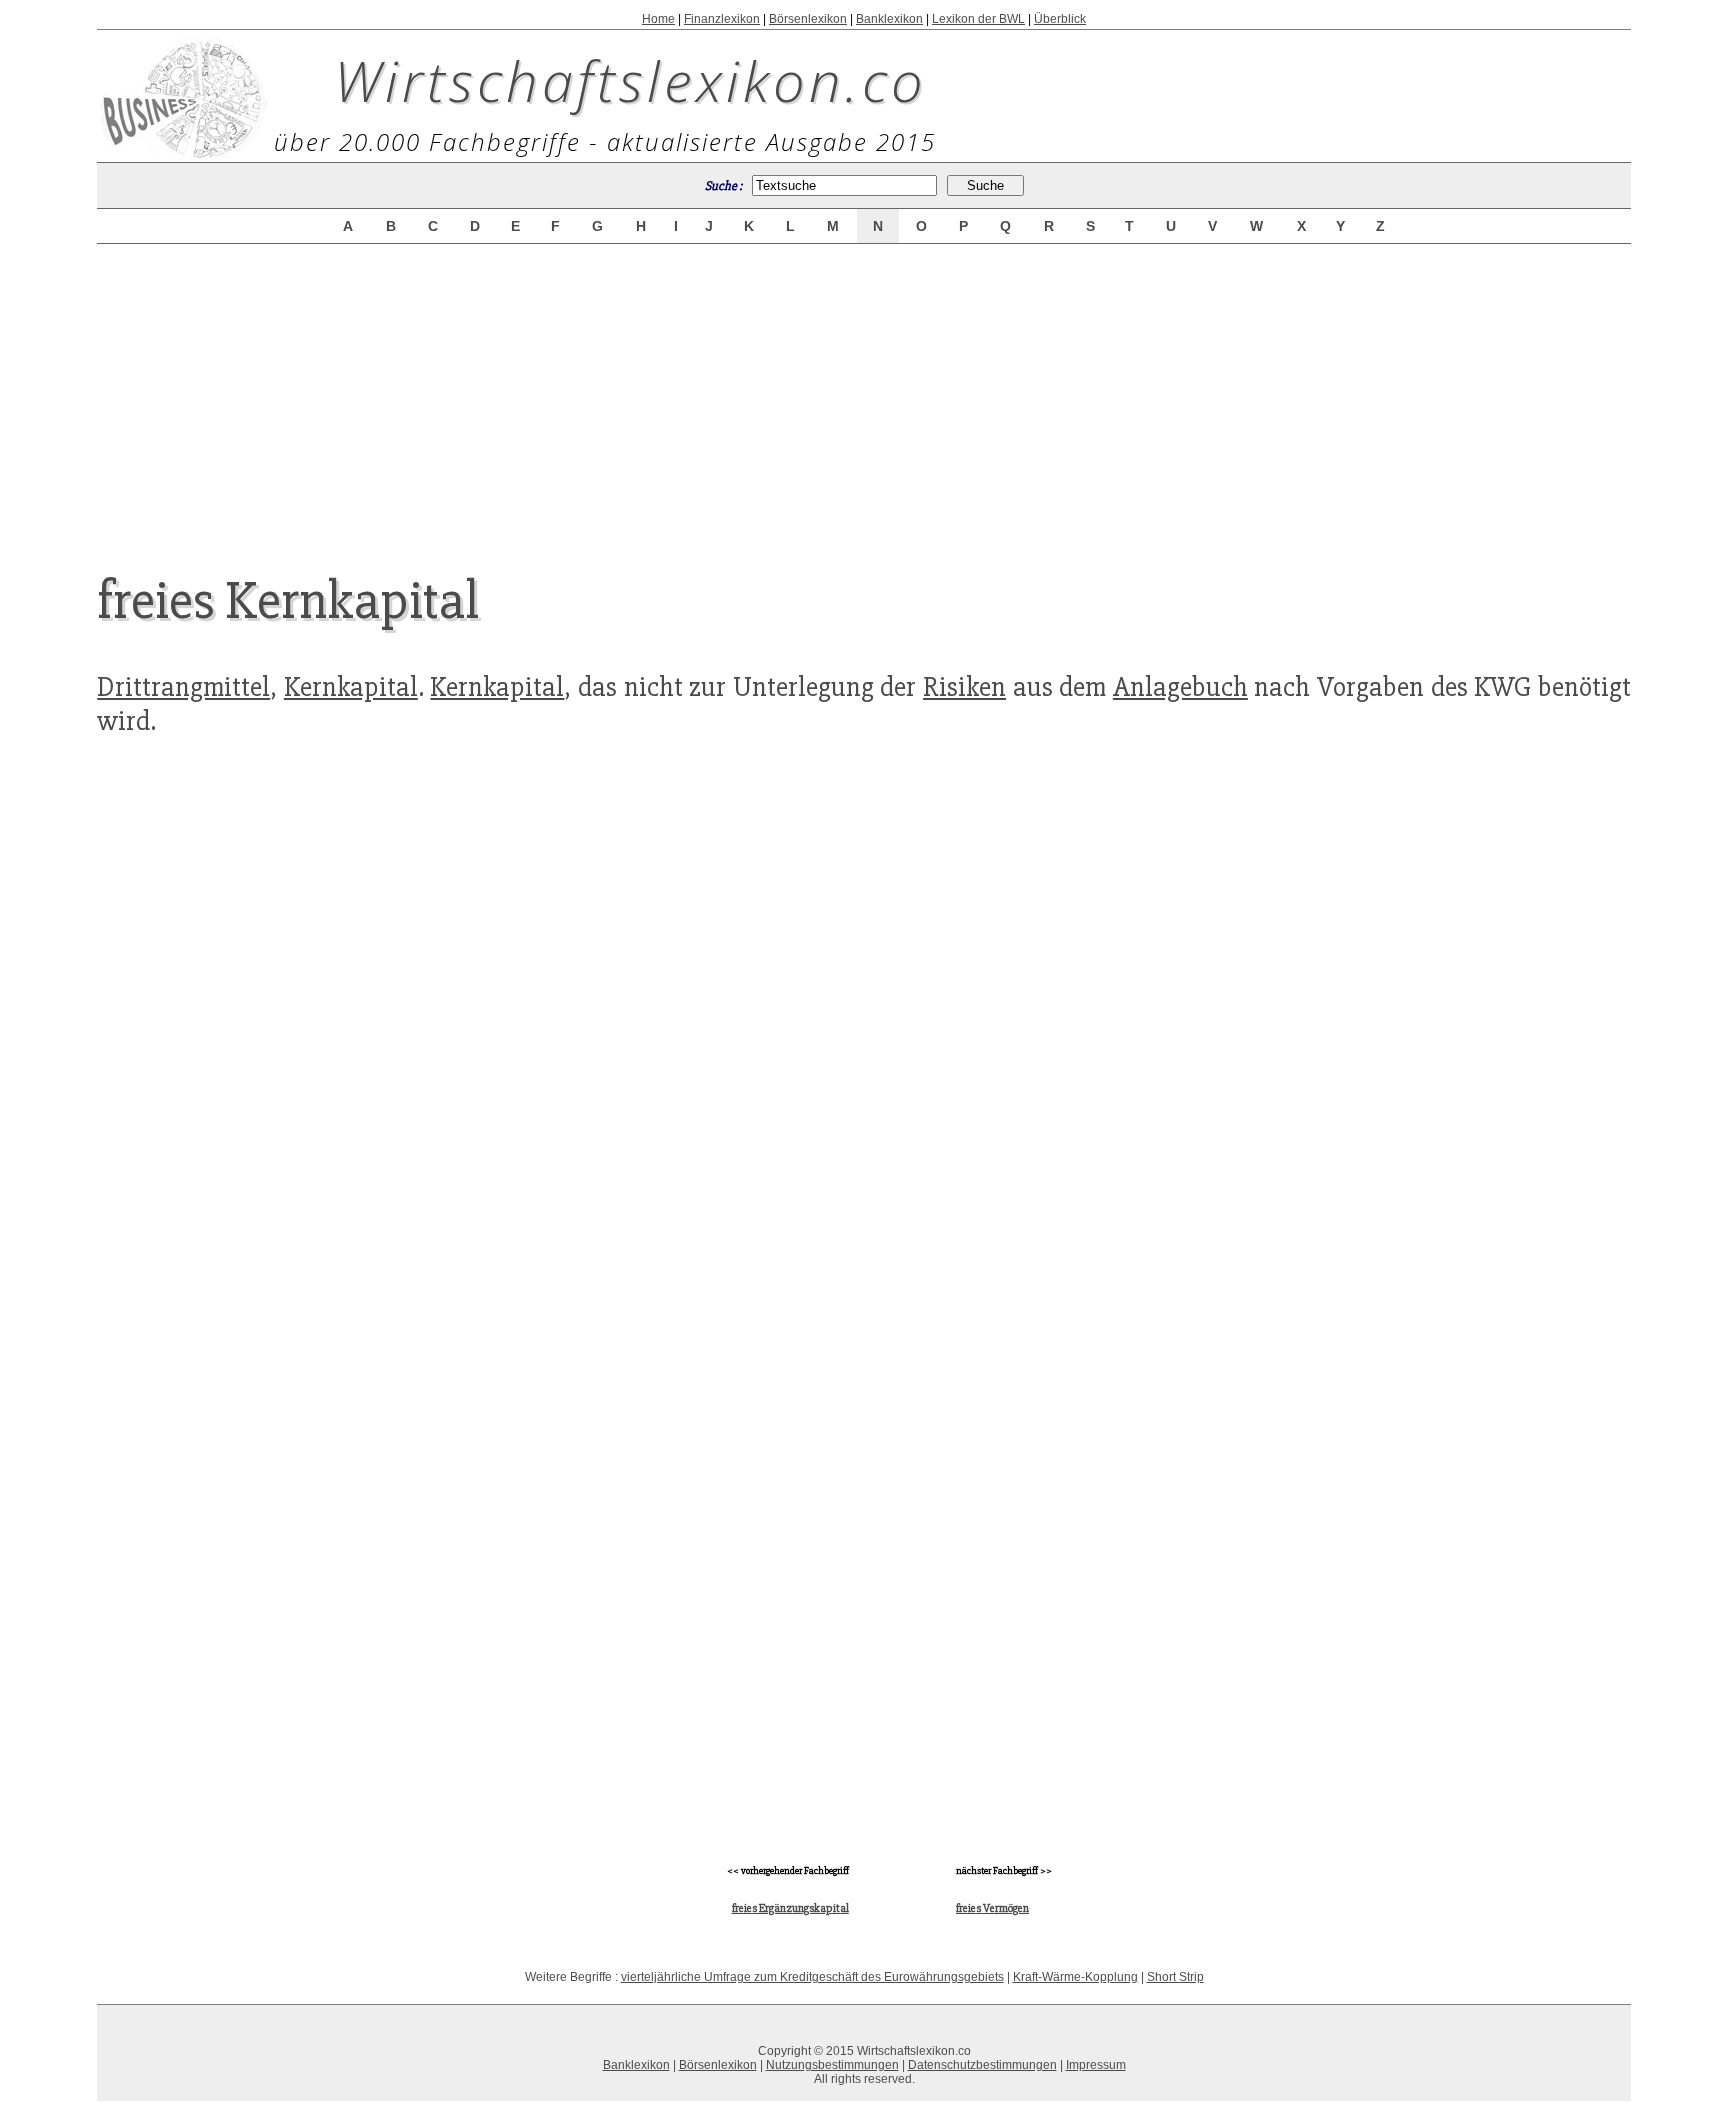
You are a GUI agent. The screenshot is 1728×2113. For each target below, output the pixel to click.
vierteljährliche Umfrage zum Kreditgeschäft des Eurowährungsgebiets (812, 1977)
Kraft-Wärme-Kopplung (1075, 1977)
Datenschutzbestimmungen (982, 2065)
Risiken (964, 687)
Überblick (1060, 19)
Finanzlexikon (722, 19)
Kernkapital (351, 687)
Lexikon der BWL (978, 19)
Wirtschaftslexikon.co (630, 80)
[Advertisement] (864, 392)
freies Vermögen (992, 1908)
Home (658, 19)
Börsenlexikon (808, 19)
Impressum (1096, 2065)
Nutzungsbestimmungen (832, 2065)
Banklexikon (889, 19)
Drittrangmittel (183, 687)
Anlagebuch (1180, 687)
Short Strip (1175, 1977)
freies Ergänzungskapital (790, 1908)
